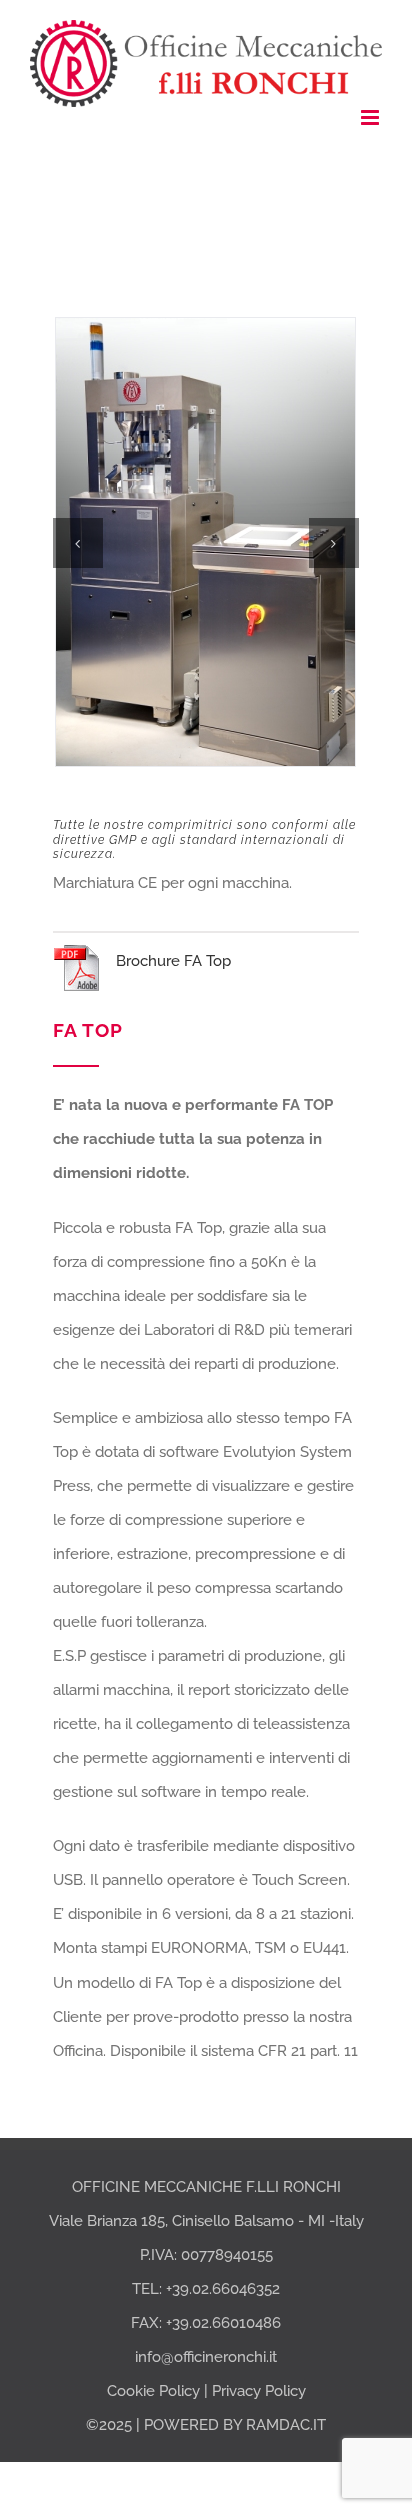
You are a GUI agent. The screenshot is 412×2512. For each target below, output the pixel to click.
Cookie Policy (153, 2391)
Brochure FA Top (173, 961)
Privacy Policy (259, 2391)
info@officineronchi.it (206, 2357)
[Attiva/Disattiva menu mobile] (371, 117)
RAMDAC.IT (286, 2425)
